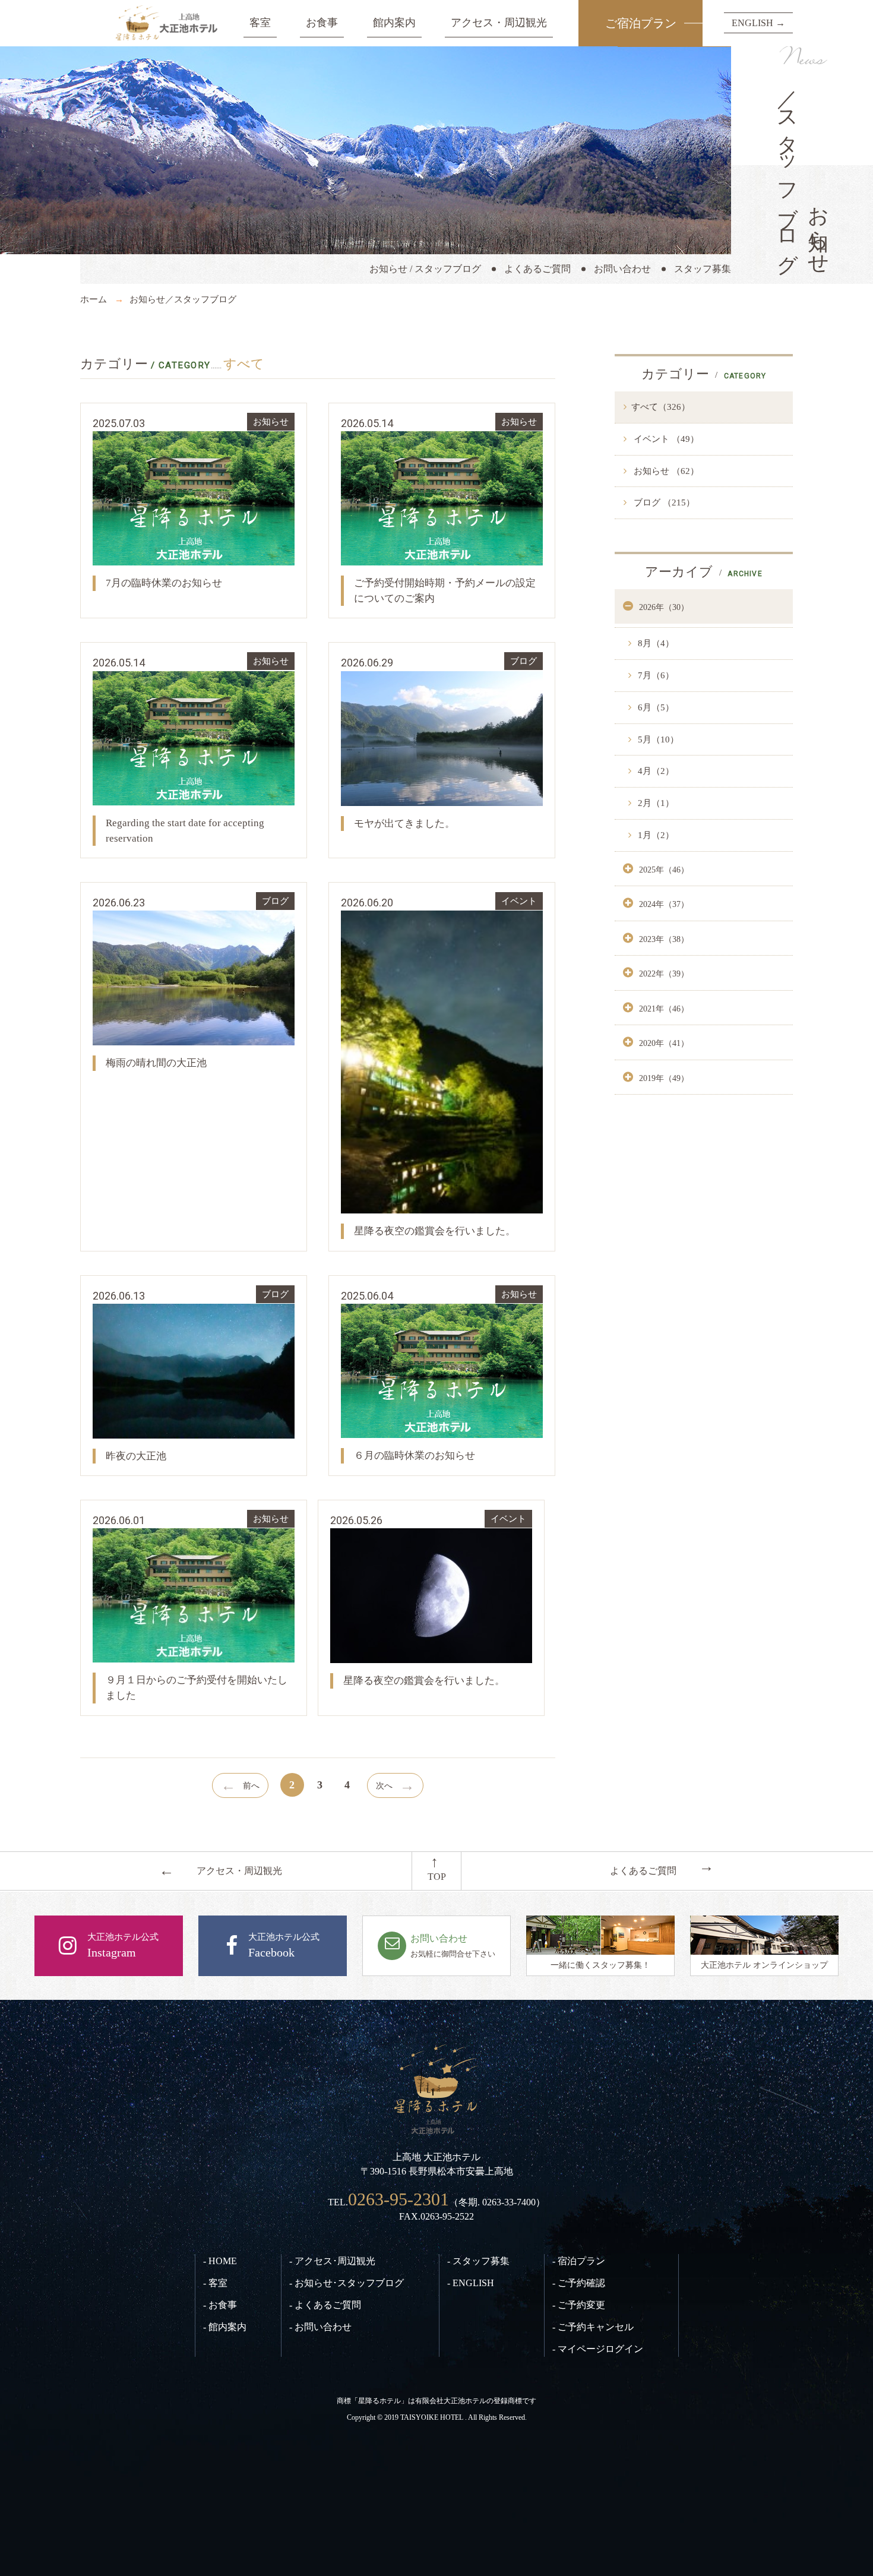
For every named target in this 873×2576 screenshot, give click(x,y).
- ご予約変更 (579, 2305)
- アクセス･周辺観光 (332, 2261)
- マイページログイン (598, 2349)
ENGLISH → (758, 23)
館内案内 (394, 23)
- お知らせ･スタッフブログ (347, 2283)
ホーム (94, 299)
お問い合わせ (622, 269)
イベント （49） (665, 439)
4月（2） (655, 771)
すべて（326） (661, 407)
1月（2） (655, 835)
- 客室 (215, 2283)
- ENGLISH (471, 2283)
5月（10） (657, 739)
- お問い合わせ (320, 2327)
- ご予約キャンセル (593, 2327)
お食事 (322, 23)
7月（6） (655, 675)
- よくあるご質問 (325, 2305)
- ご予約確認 (579, 2283)
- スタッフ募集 (478, 2261)
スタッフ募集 (703, 269)
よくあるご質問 (537, 269)
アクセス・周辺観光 (499, 23)
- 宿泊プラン (579, 2261)
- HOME (220, 2261)
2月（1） (655, 803)
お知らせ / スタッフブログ (425, 269)
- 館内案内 (225, 2327)
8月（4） (655, 643)
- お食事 (220, 2305)
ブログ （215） (663, 502)
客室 (260, 23)
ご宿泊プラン (641, 23)
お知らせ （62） (665, 471)
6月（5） (655, 707)
